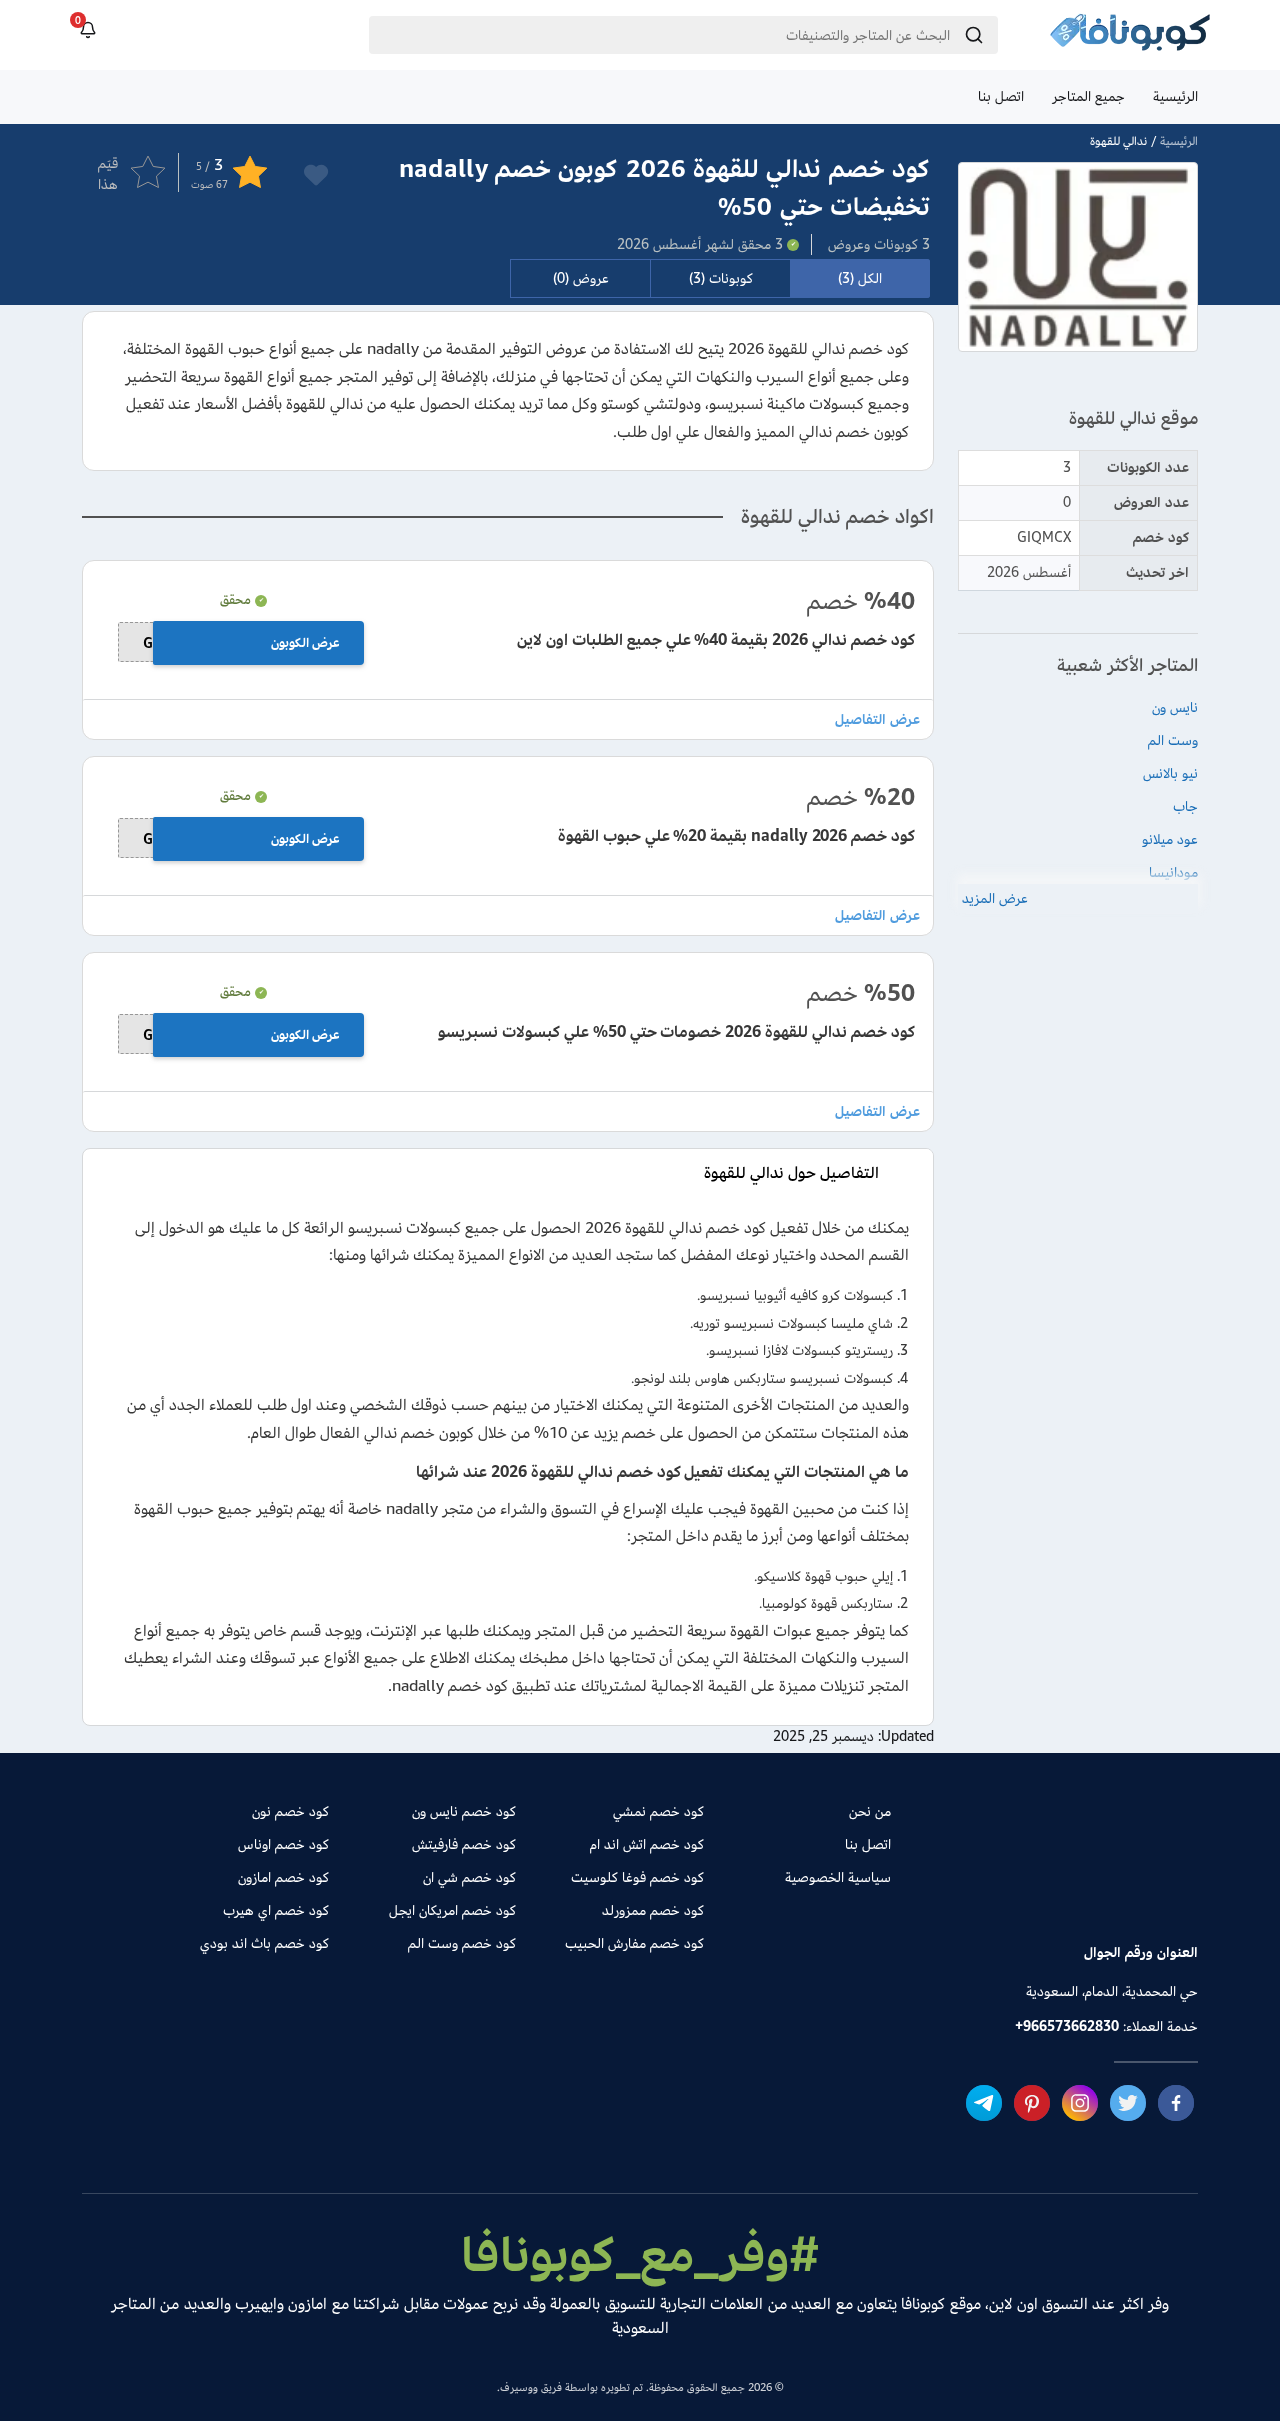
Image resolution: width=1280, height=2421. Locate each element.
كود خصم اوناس (283, 1844)
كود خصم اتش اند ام (646, 1844)
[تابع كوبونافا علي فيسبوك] (1176, 2103)
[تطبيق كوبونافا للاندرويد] (1136, 1882)
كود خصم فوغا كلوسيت (637, 1877)
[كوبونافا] (1130, 35)
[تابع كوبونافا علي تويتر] (1128, 2103)
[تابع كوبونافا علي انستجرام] (1080, 2103)
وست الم (1173, 740)
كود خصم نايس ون (464, 1811)
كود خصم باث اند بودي (264, 1943)
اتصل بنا (1001, 96)
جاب (1185, 806)
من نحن (870, 1811)
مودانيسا (1173, 872)
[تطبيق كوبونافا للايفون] (997, 1882)
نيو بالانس (1170, 773)
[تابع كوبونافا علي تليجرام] (984, 2103)
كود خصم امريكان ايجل (452, 1910)
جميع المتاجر (1088, 96)
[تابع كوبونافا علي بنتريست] (1032, 2103)
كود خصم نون (290, 1811)
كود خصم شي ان (469, 1877)
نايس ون (1175, 707)
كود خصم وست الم (462, 1943)
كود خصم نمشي (658, 1811)
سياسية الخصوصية (838, 1877)
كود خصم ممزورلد (652, 1910)
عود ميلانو (1170, 839)
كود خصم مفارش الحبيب (634, 1943)
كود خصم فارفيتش (464, 1844)
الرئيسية (1175, 96)
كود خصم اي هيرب (276, 1910)
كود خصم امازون (283, 1877)
